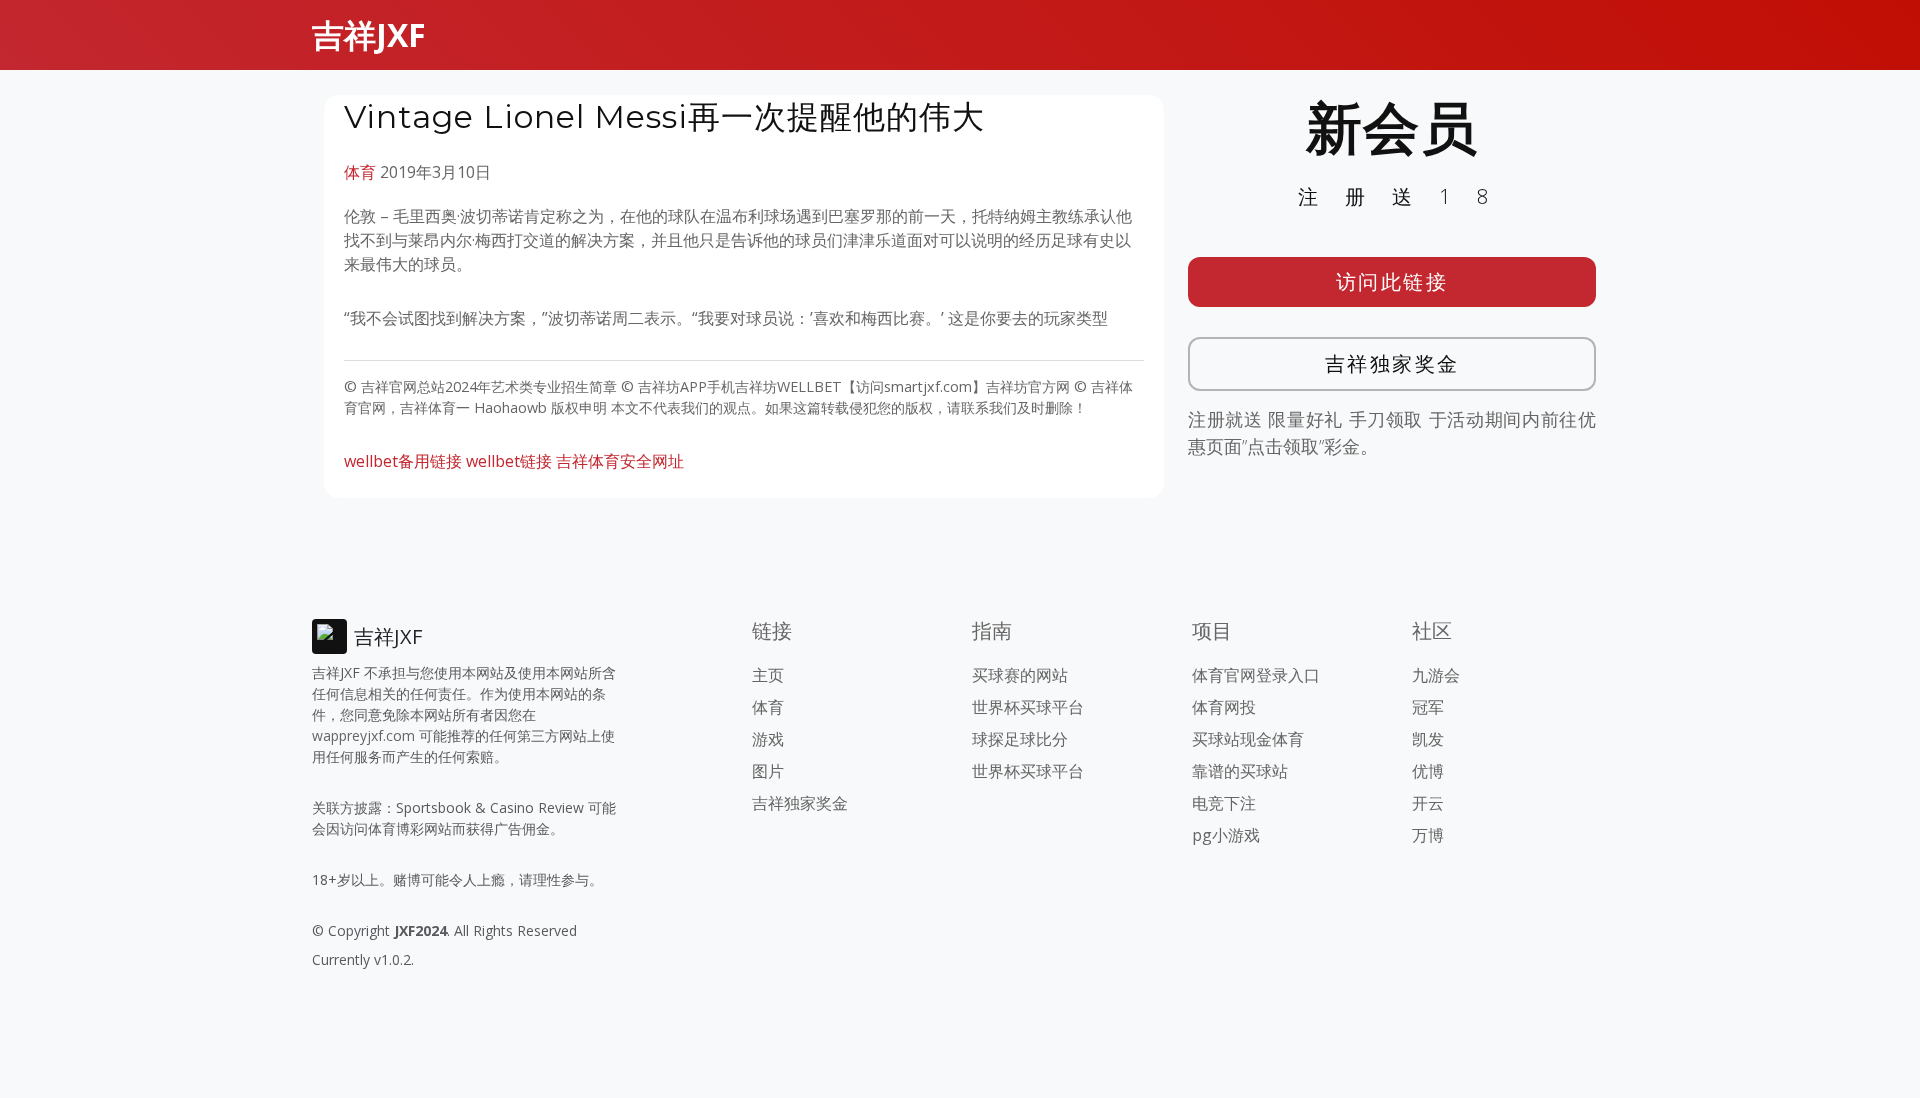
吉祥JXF (369, 34)
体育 (360, 172)
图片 (768, 771)
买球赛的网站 (1020, 675)
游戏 (768, 739)
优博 (1428, 771)
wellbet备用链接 (403, 461)
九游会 (1436, 675)
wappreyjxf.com (363, 735)
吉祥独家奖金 (1392, 363)
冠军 (1428, 707)
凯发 (1428, 739)
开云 (1428, 803)
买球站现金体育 (1248, 739)
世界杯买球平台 (1028, 707)
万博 (1428, 835)
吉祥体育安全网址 (620, 461)
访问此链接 (1392, 281)
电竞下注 (1224, 803)
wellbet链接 (509, 461)
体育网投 (1224, 707)
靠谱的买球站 (1240, 771)
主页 (768, 675)
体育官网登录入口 (1256, 675)
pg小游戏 (1226, 835)
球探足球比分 (1020, 739)
